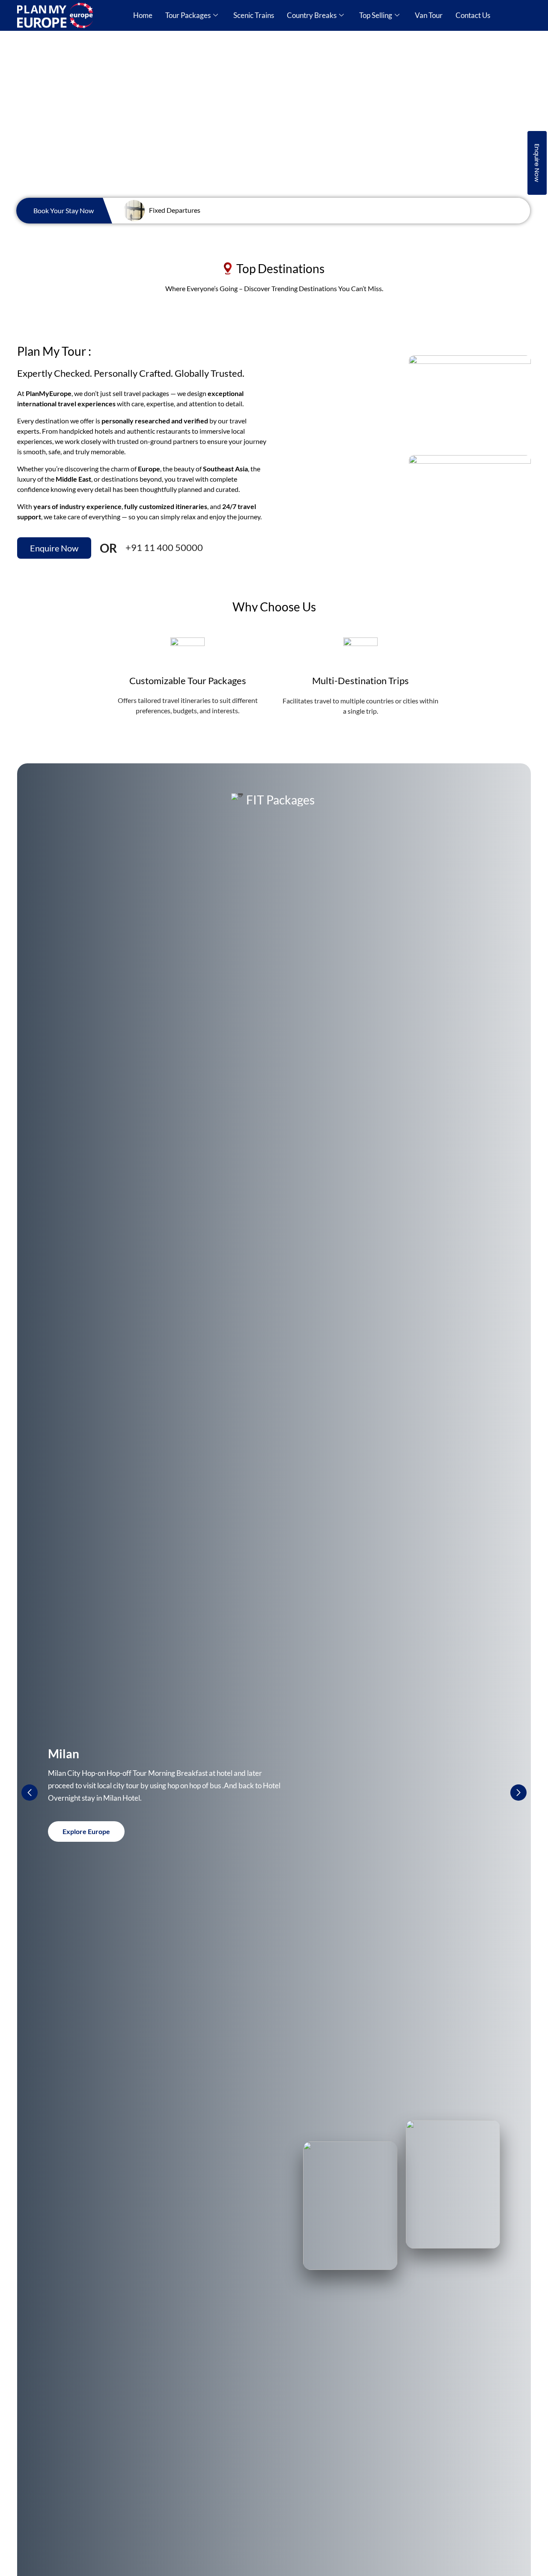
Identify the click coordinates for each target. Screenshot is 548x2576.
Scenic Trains (254, 15)
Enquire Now (537, 163)
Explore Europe (86, 1831)
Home (143, 15)
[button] (518, 1793)
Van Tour (429, 15)
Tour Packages (188, 15)
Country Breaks (312, 15)
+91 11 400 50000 (164, 547)
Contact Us (473, 15)
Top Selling (376, 15)
